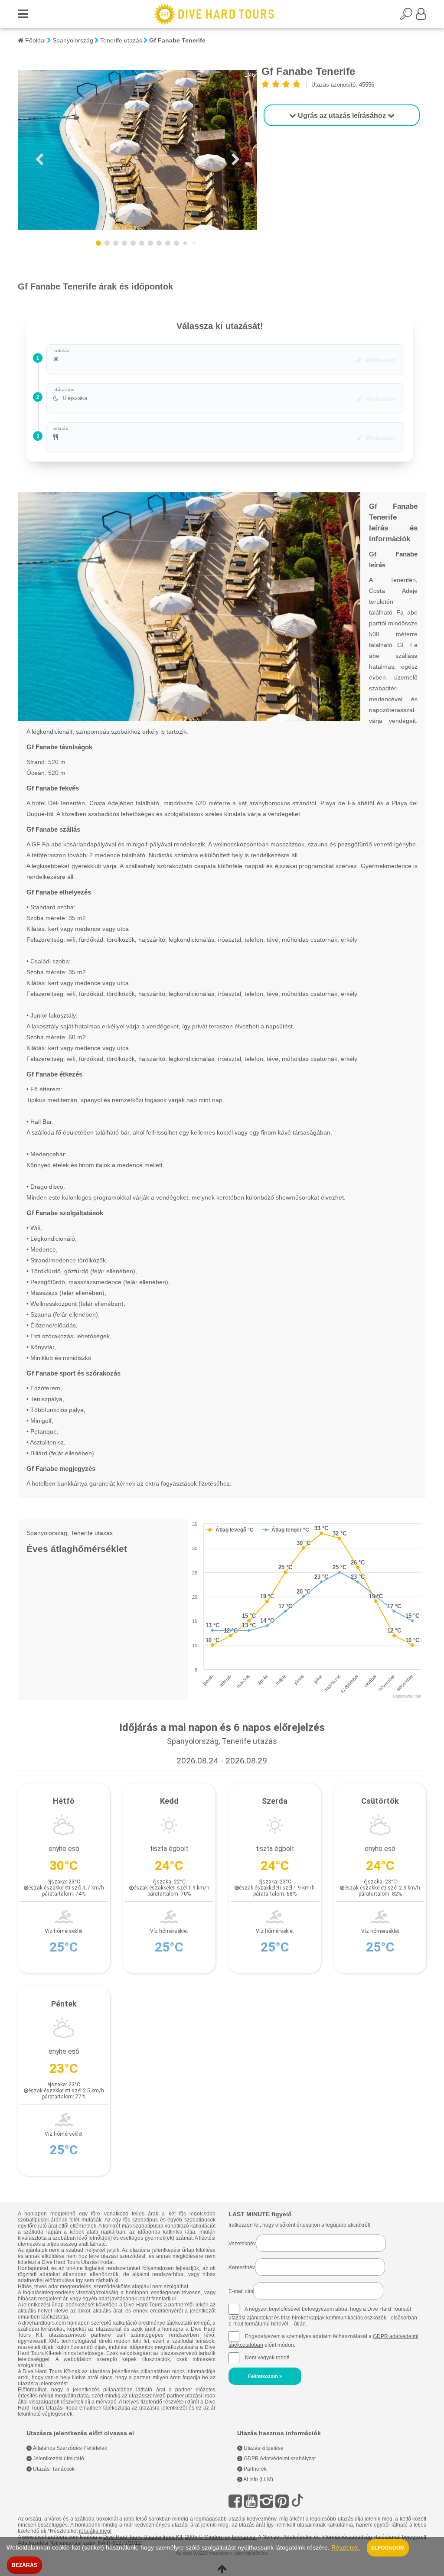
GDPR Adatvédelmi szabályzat (279, 2459)
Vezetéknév (242, 2244)
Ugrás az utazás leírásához (342, 115)
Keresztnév (242, 2267)
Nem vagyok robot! (267, 2357)
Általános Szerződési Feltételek (69, 2448)
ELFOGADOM (388, 2548)
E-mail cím (241, 2291)
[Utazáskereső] (408, 16)
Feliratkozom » (265, 2376)
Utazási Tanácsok (53, 2469)
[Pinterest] (282, 2501)
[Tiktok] (297, 2501)
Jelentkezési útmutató (58, 2459)
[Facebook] (235, 2501)
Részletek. (346, 2548)
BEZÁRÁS (24, 2565)
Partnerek (255, 2469)
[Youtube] (251, 2501)
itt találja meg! (95, 2531)
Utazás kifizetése (263, 2448)
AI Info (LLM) (258, 2479)
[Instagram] (266, 2501)
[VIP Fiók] (421, 16)
